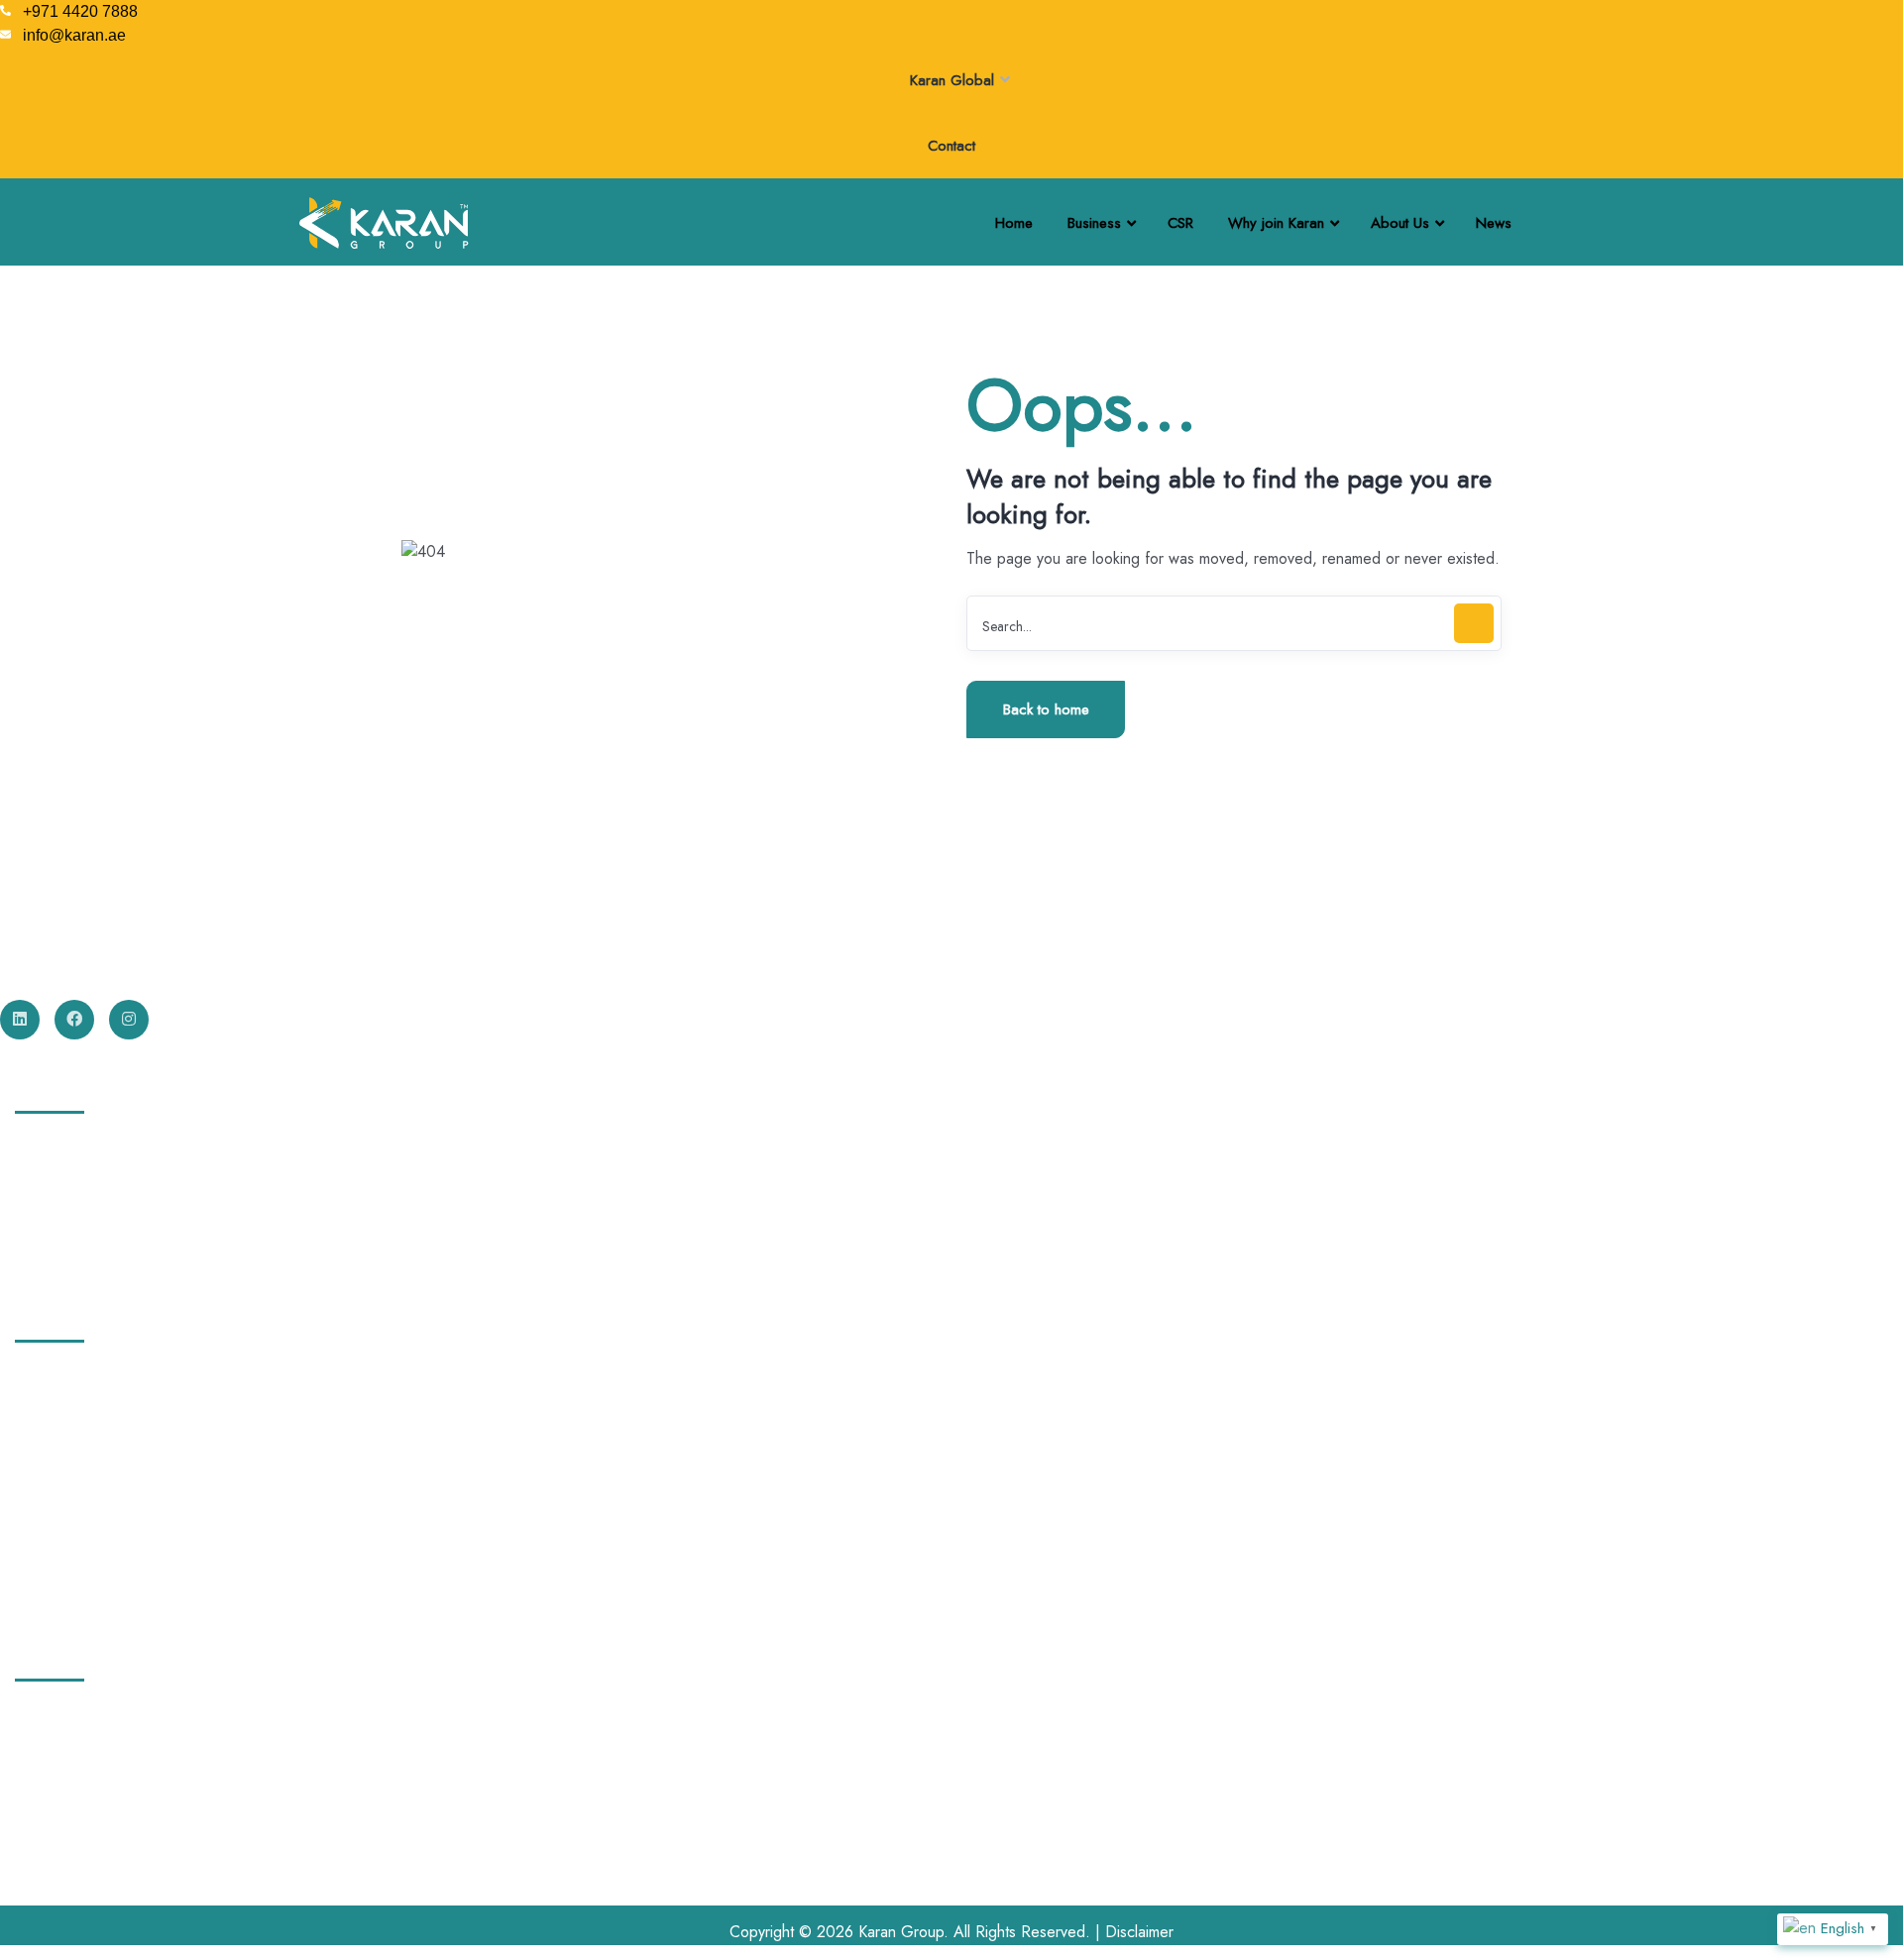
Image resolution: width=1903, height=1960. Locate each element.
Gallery (44, 1561)
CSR (35, 1451)
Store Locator (65, 1597)
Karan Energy (64, 1148)
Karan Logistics (70, 1185)
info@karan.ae (62, 1828)
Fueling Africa (66, 1258)
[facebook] (74, 1020)
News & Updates (77, 1524)
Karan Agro (58, 1222)
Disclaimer (1139, 1932)
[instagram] (129, 1020)
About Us (51, 1377)
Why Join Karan (71, 1487)
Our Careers (62, 1414)
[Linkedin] (20, 1020)
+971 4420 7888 (72, 1749)
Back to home (1046, 709)
